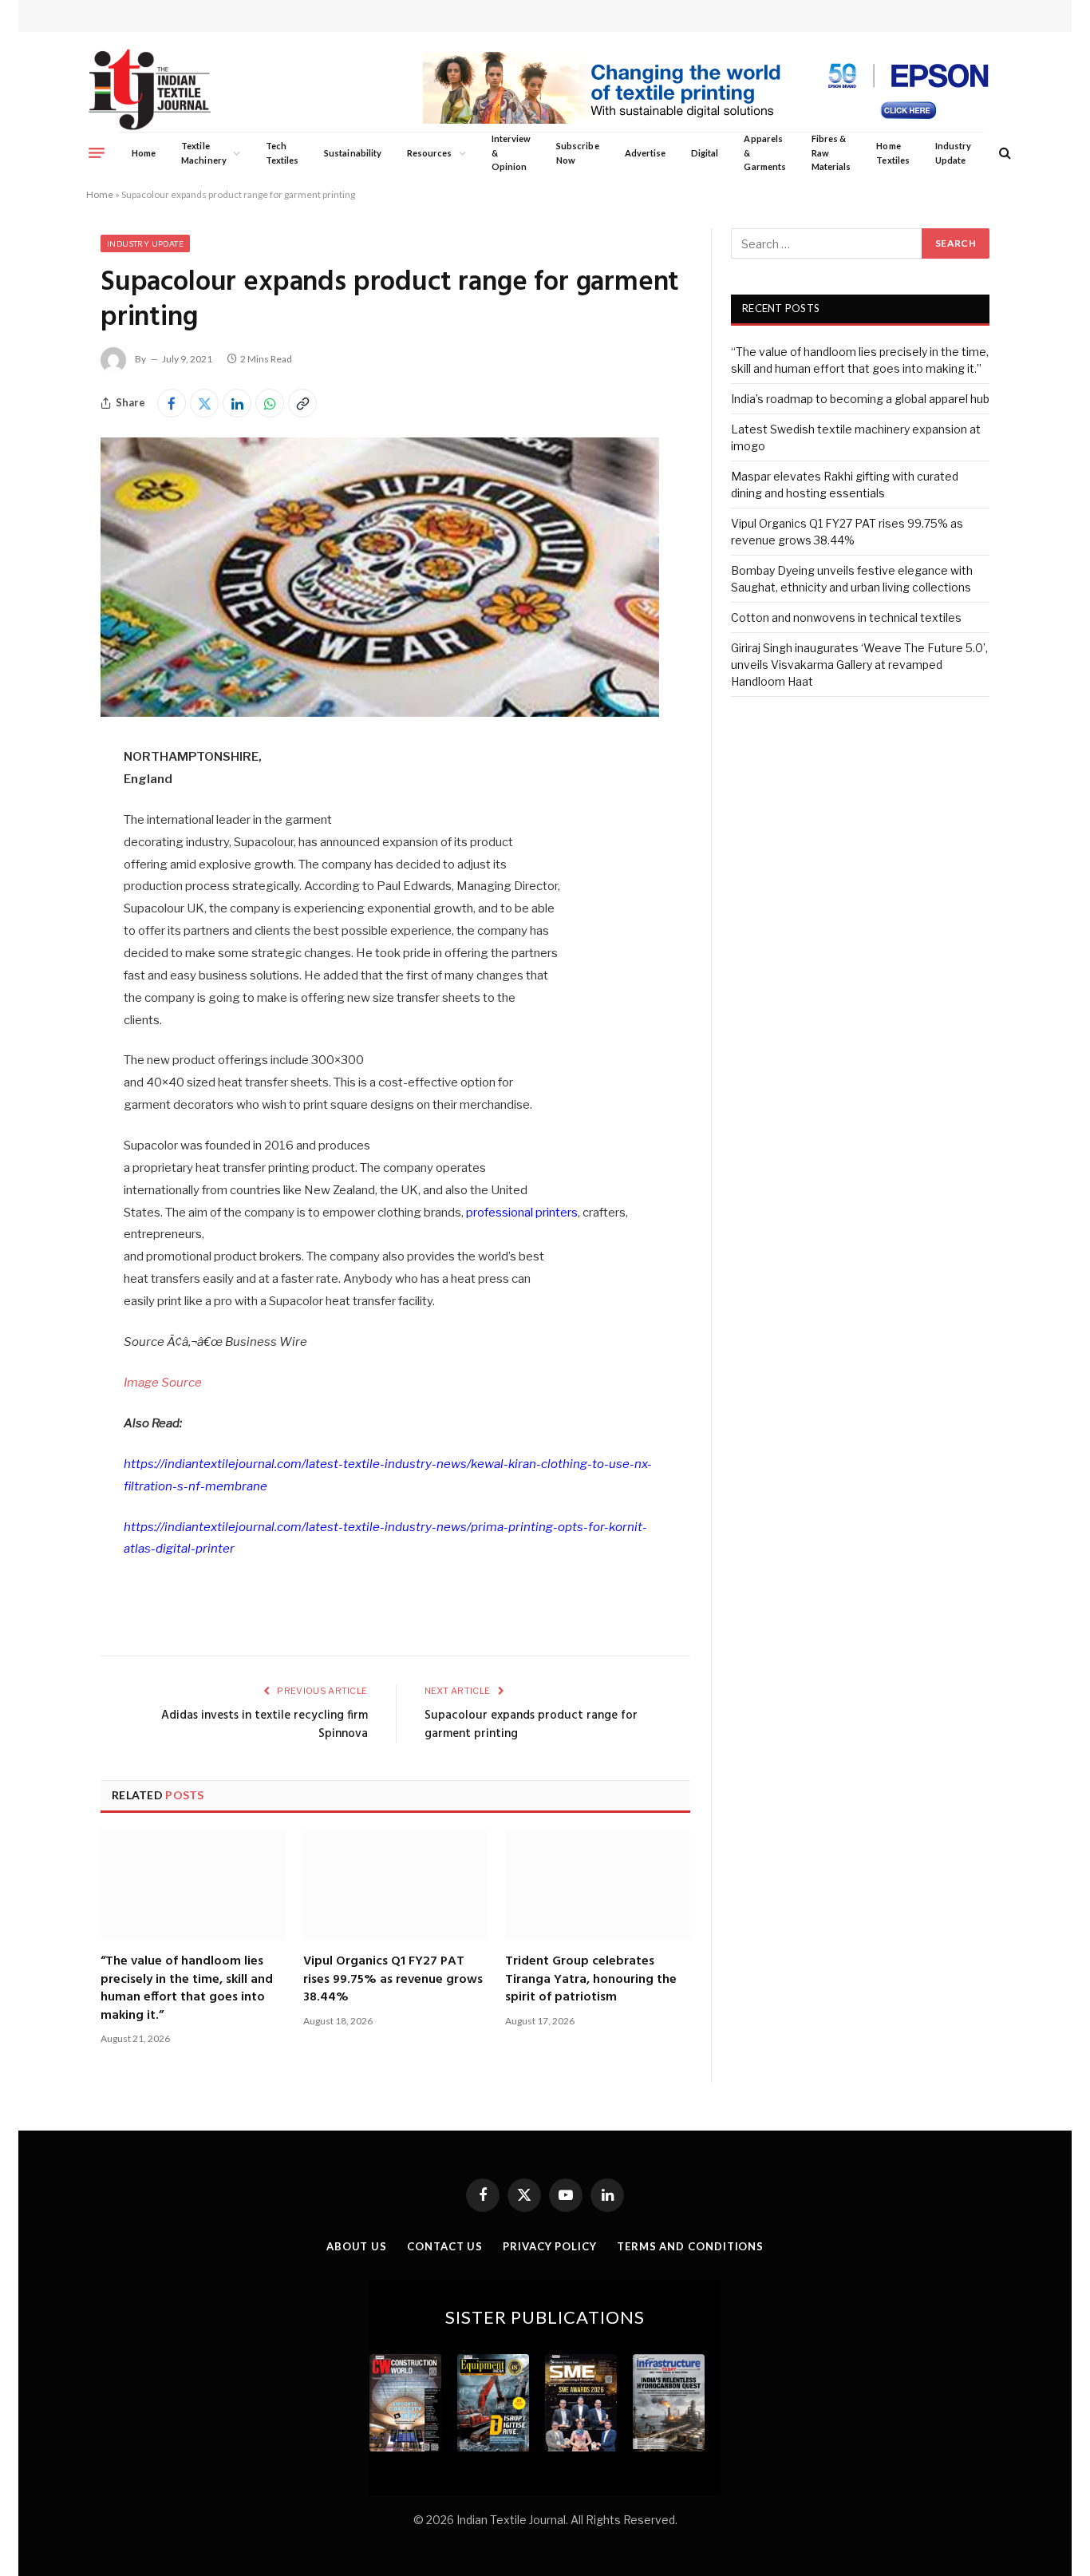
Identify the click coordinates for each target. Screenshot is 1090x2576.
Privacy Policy (550, 2246)
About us (357, 2246)
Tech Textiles (282, 153)
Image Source (163, 1383)
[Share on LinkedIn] (237, 403)
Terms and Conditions (690, 2246)
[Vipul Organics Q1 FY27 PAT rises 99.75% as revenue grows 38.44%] (396, 1886)
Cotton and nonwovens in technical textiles (846, 617)
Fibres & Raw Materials (831, 152)
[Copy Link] (302, 403)
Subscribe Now (578, 153)
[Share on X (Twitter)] (204, 403)
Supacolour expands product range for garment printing (531, 1725)
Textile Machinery (204, 153)
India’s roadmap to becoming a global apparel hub (860, 399)
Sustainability (353, 153)
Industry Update (953, 153)
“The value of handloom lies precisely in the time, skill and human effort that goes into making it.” (187, 1988)
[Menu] (97, 152)
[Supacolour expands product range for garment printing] (380, 712)
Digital (705, 153)
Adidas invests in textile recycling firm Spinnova (265, 1725)
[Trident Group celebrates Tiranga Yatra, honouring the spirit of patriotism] (598, 1886)
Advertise (646, 153)
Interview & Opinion (511, 152)
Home (144, 153)
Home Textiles (893, 153)
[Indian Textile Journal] (150, 90)
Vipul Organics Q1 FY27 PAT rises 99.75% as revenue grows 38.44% (393, 1979)
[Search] (1003, 153)
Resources (430, 153)
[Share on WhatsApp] (270, 403)
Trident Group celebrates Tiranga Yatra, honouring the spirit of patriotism (591, 1979)
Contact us (445, 2246)
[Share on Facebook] (172, 403)
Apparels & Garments (764, 152)
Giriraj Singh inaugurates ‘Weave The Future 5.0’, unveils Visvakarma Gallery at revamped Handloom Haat (859, 665)
